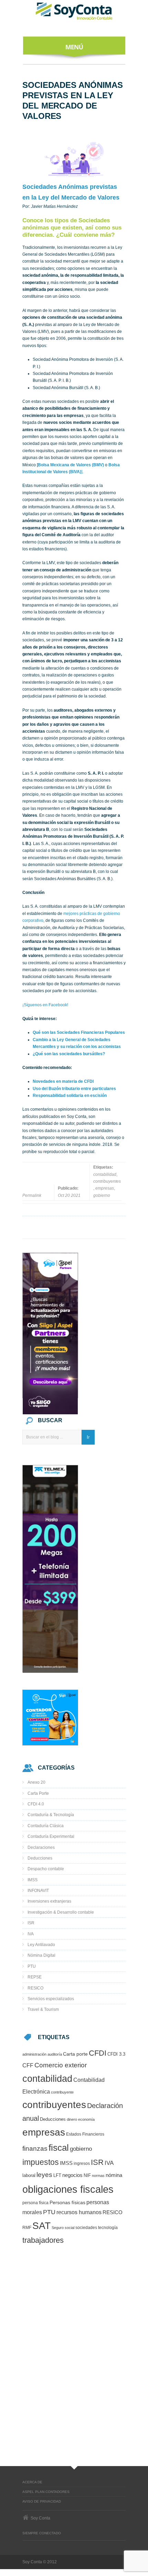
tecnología (108, 2228)
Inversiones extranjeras (49, 1901)
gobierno (102, 1195)
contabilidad (105, 1174)
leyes (44, 2175)
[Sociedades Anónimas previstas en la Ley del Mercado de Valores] (74, 159)
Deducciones (40, 1858)
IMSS (33, 1880)
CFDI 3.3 (116, 2054)
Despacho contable (46, 1869)
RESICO (35, 1988)
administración (34, 2054)
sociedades (86, 2227)
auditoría (55, 2054)
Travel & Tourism (43, 2009)
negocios (72, 2175)
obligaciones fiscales (68, 2189)
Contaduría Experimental (51, 1836)
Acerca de (32, 2482)
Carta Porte (38, 1793)
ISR (31, 1923)
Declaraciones (41, 1847)
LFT (57, 2175)
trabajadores (43, 2240)
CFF (28, 2065)
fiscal (59, 2148)
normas (98, 2176)
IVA (31, 1934)
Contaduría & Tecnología (51, 1815)
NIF (87, 2175)
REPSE (35, 1977)
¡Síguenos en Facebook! (45, 1005)
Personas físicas (67, 2203)
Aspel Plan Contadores (46, 2492)
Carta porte (75, 2054)
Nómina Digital (41, 1955)
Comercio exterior (61, 2065)
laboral (29, 2176)
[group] (74, 1068)
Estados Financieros (85, 2134)
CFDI (98, 2053)
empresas (105, 1188)
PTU (32, 1966)
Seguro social (63, 2228)
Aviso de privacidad (42, 2501)
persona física (35, 2203)
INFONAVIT (38, 1891)
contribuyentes (107, 1181)
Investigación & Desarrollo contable (61, 1912)
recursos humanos (79, 2212)
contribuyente (62, 2092)
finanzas (35, 2149)
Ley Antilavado (41, 1945)
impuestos (41, 2162)
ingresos (82, 2163)
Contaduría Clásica (46, 1826)
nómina (114, 2175)
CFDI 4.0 (36, 1804)
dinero (72, 2119)
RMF (27, 2227)
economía (86, 2119)
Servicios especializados (51, 1999)
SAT (41, 2226)
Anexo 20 (36, 1782)
